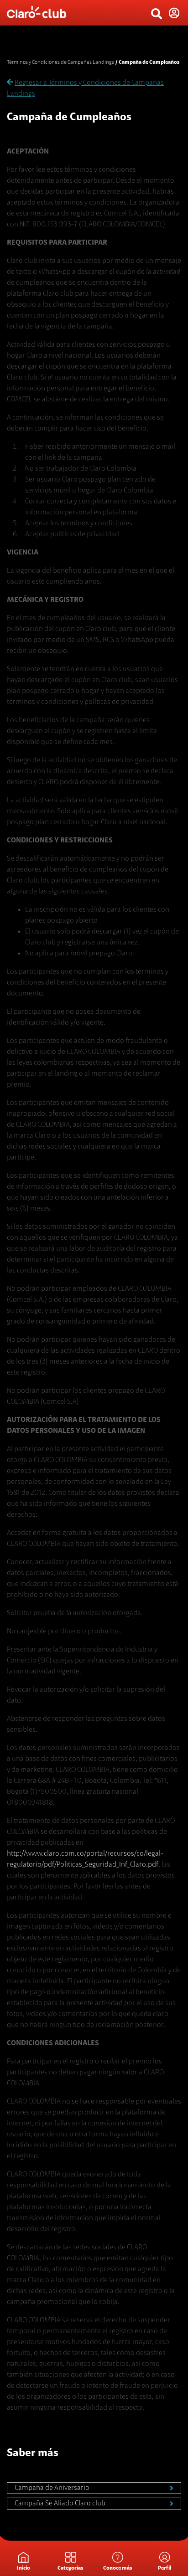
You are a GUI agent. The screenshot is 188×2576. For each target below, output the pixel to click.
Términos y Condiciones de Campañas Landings (60, 62)
